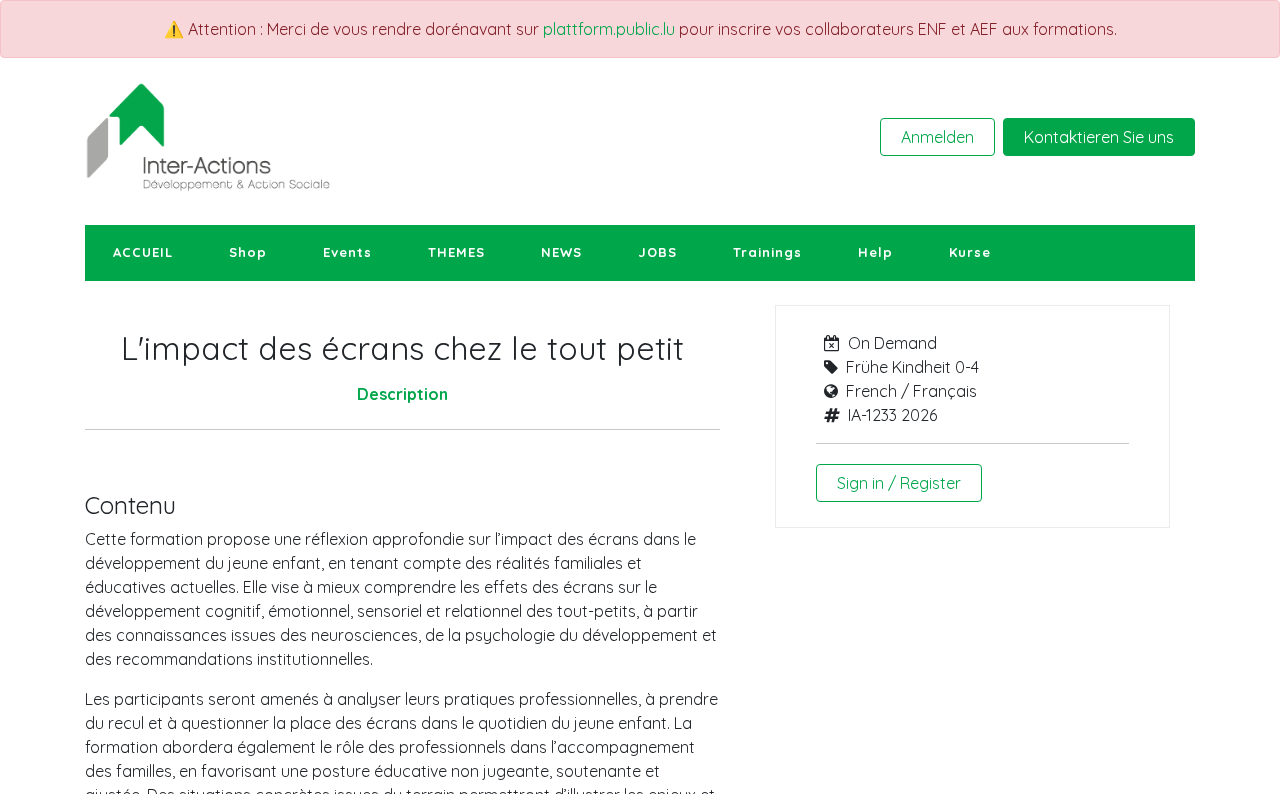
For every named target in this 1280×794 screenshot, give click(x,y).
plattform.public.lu (609, 29)
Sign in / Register (899, 483)
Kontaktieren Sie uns (1099, 137)
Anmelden (937, 137)
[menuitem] (143, 253)
